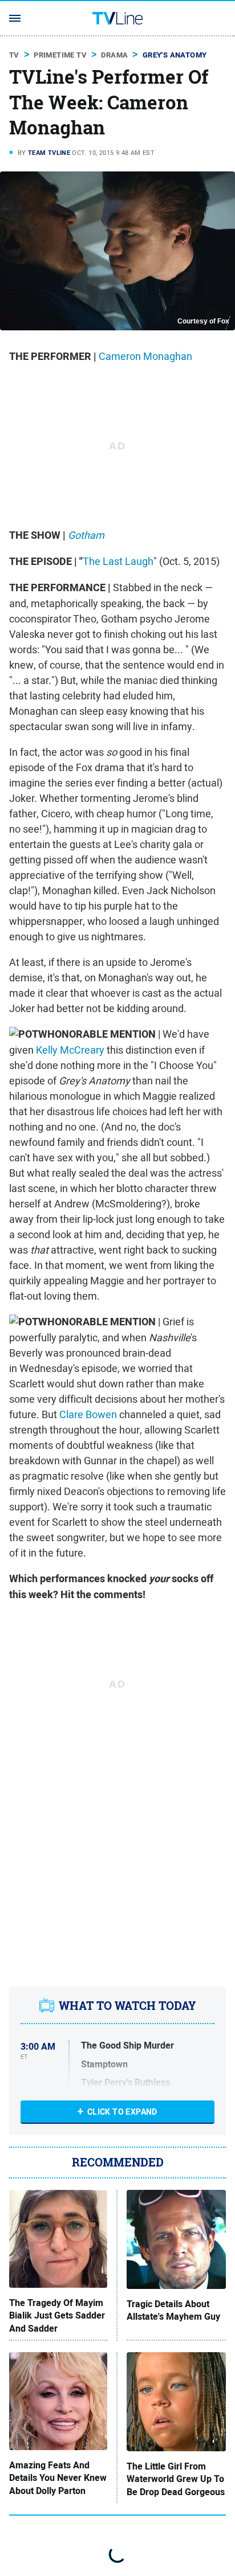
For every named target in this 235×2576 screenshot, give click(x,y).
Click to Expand (122, 2112)
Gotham (86, 535)
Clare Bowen (88, 1414)
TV (14, 55)
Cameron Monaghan (145, 356)
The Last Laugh (118, 561)
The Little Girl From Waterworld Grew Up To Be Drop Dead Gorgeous (176, 2479)
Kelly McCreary (70, 1050)
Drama (114, 55)
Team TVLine (49, 153)
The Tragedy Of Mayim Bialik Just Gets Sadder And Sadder (57, 2316)
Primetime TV (60, 55)
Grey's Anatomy (175, 55)
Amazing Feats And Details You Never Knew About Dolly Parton (58, 2478)
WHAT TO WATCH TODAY (127, 2006)
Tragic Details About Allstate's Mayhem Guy (173, 2311)
